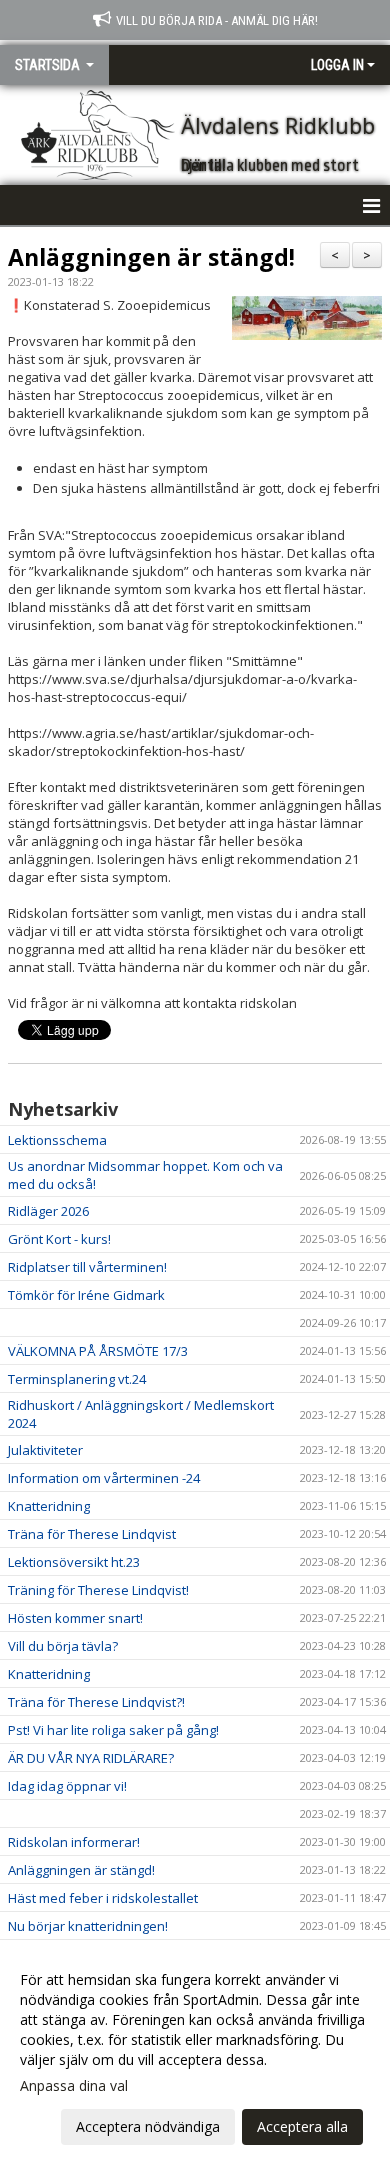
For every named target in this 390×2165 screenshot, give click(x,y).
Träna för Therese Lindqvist (92, 1534)
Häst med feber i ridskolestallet (103, 1898)
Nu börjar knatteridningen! (88, 1926)
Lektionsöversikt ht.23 (74, 1562)
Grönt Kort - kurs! (59, 1239)
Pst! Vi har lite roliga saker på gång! (113, 1730)
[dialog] (195, 2052)
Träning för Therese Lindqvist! (98, 1590)
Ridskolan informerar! (74, 1842)
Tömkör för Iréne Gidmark (86, 1295)
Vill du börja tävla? (63, 1646)
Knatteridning (49, 1506)
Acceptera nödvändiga (148, 2126)
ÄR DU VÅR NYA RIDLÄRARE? (91, 1758)
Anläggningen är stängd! (151, 257)
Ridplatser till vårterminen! (87, 1267)
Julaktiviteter (45, 1450)
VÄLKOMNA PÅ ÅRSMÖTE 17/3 (98, 1351)
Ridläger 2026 (48, 1211)
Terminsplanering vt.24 (77, 1379)
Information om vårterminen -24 (104, 1478)
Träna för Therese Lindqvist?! (96, 1702)
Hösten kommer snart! (75, 1618)
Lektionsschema (57, 1140)
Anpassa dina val (74, 2086)
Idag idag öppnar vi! (67, 1786)
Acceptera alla (302, 2126)
